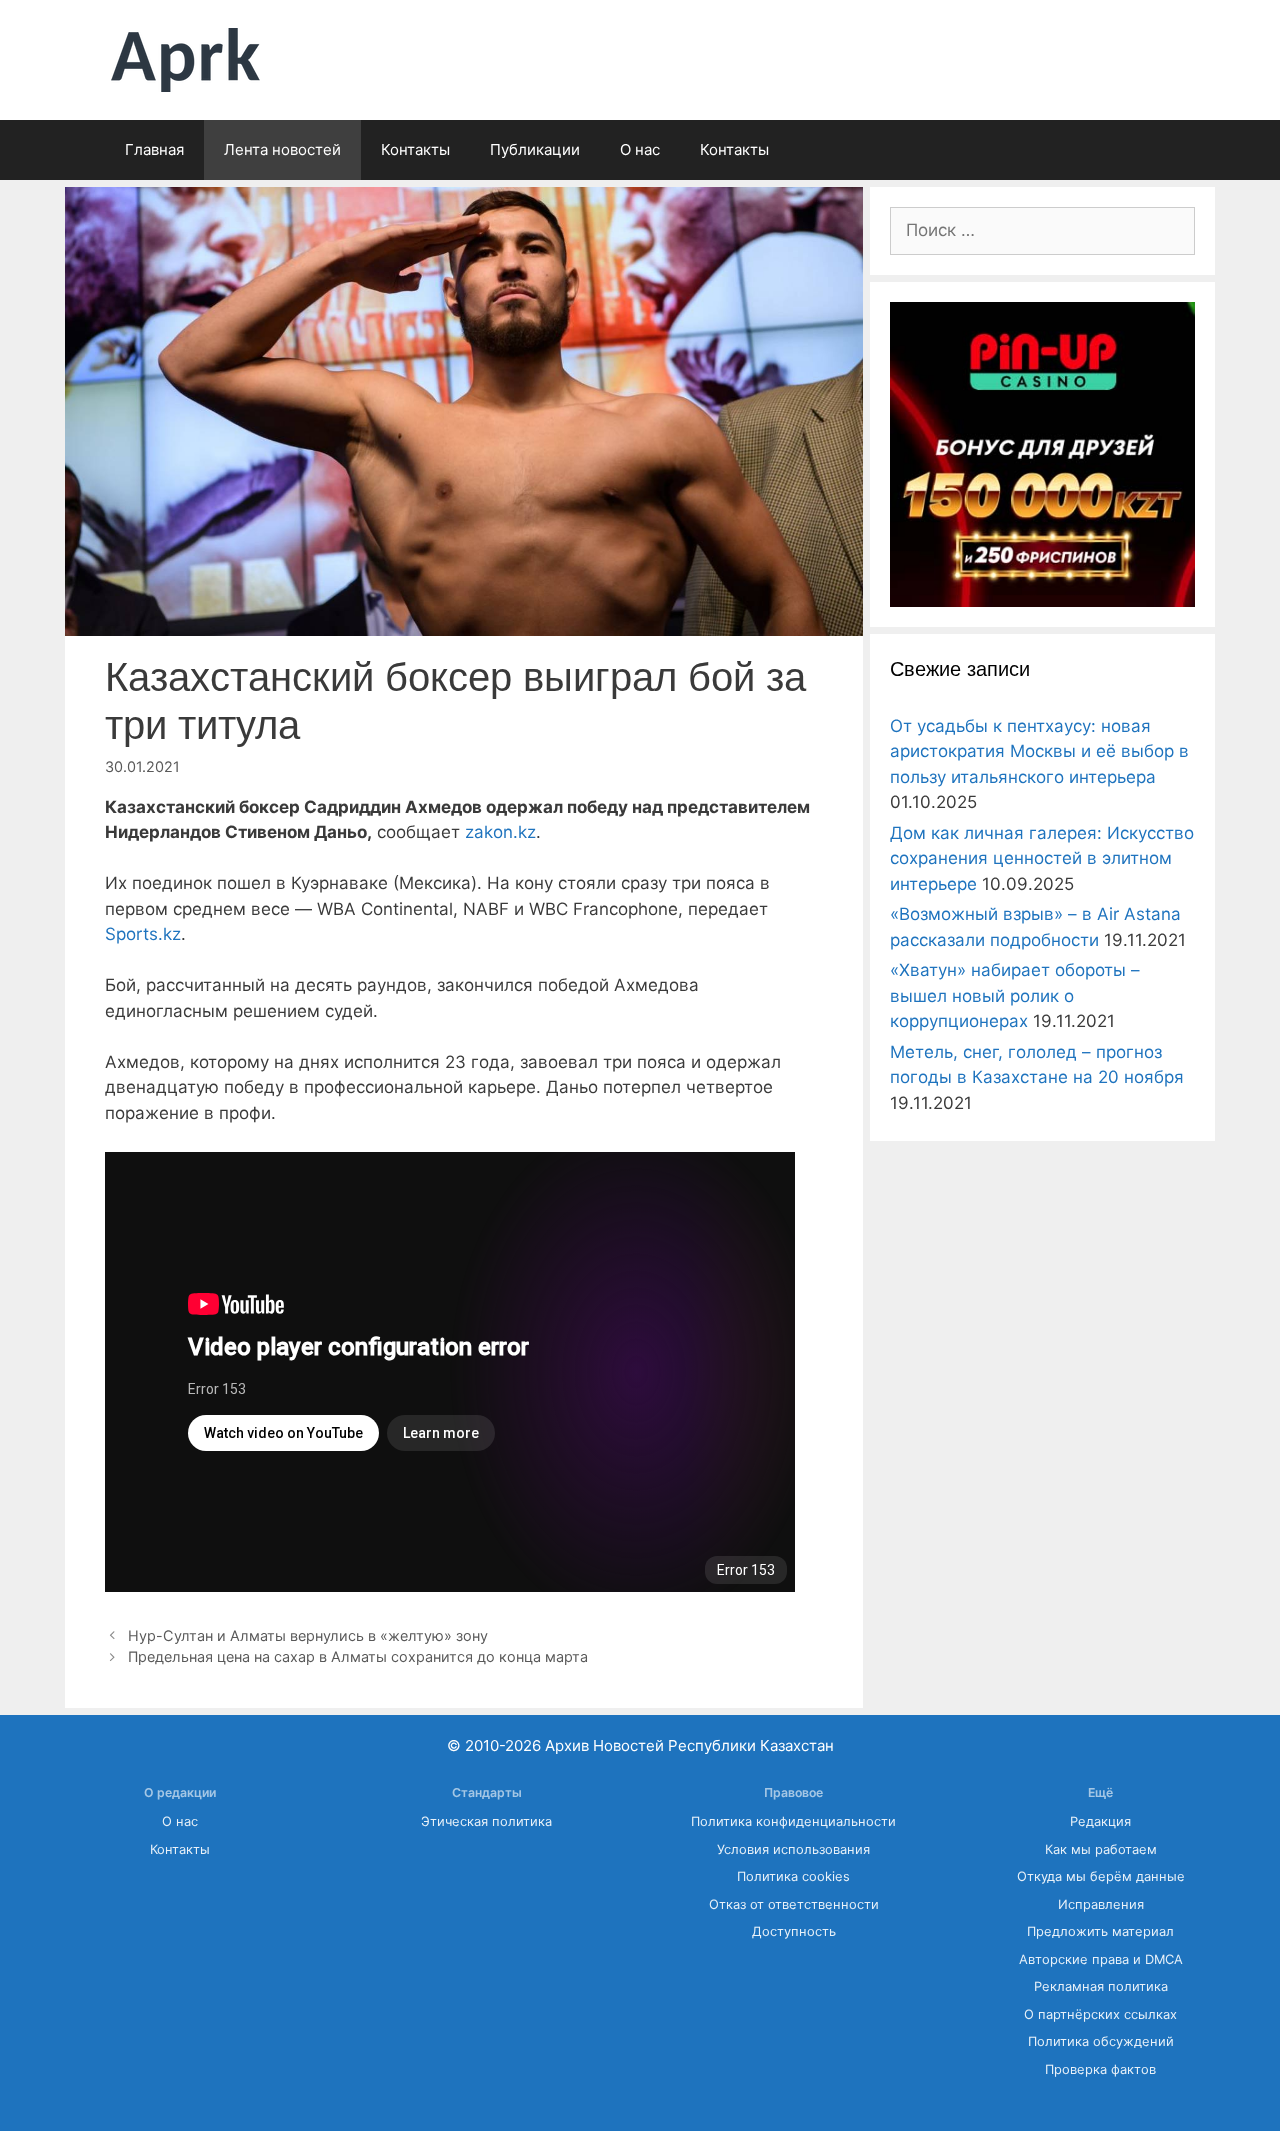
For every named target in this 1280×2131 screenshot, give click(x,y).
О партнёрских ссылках (1100, 2014)
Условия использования (793, 1849)
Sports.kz (143, 934)
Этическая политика (486, 1821)
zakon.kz (500, 832)
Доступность (794, 1931)
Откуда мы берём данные (1101, 1876)
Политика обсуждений (1101, 2041)
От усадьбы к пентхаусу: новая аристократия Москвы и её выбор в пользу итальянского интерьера (1039, 751)
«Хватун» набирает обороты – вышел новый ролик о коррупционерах (1015, 995)
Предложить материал (1100, 1931)
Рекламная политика (1101, 1986)
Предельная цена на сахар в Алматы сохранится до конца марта (358, 1656)
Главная (154, 149)
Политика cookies (793, 1876)
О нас (640, 149)
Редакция (1100, 1821)
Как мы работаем (1101, 1849)
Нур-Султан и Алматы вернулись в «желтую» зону (308, 1635)
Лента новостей (282, 149)
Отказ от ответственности (794, 1904)
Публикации (535, 149)
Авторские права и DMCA (1101, 1959)
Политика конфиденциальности (793, 1821)
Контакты (415, 149)
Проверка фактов (1100, 2069)
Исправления (1101, 1904)
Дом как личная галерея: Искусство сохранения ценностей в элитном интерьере (1042, 858)
